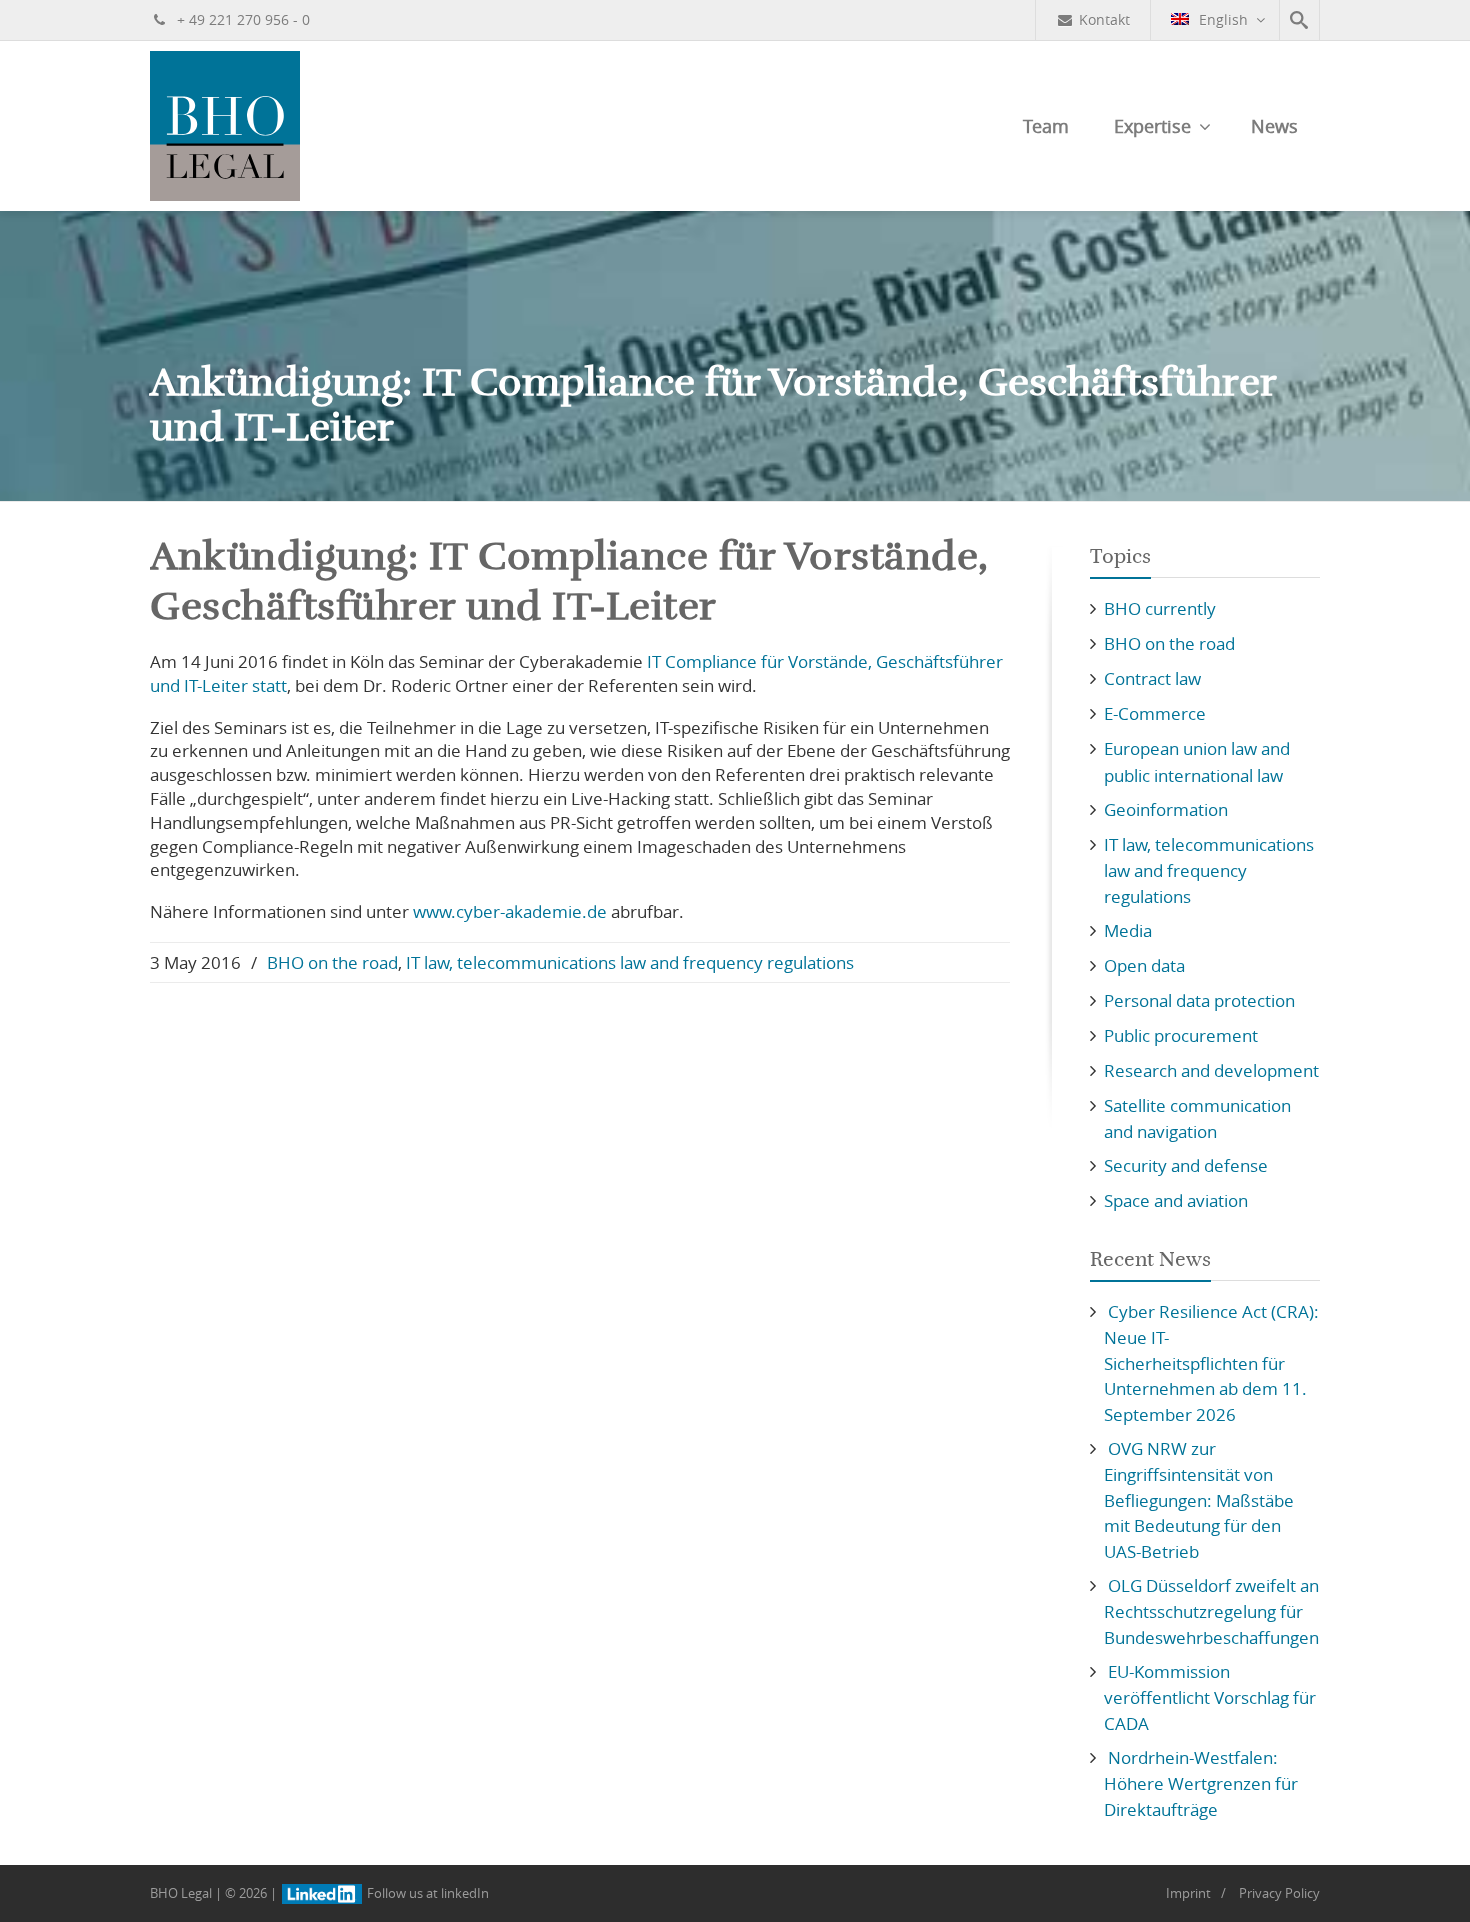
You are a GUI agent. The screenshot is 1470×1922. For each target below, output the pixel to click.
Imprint (1188, 1893)
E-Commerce (1155, 713)
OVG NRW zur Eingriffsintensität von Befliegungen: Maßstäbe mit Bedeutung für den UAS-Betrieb (1199, 1500)
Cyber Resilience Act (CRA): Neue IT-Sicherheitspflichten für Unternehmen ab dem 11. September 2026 (1211, 1363)
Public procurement (1181, 1035)
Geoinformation (1166, 809)
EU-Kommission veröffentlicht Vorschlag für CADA (1210, 1697)
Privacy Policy (1279, 1893)
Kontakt (1104, 19)
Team (1046, 126)
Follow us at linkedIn (426, 1893)
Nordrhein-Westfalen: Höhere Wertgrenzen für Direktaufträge (1201, 1783)
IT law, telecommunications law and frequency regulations (630, 962)
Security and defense (1186, 1165)
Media (1128, 930)
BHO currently (1160, 608)
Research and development (1211, 1070)
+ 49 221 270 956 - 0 (241, 19)
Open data (1144, 965)
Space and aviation (1176, 1200)
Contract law (1152, 678)
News (1274, 126)
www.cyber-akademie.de (510, 911)
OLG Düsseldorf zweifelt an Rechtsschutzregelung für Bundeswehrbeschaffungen (1211, 1611)
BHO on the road (332, 962)
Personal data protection (1199, 1000)
